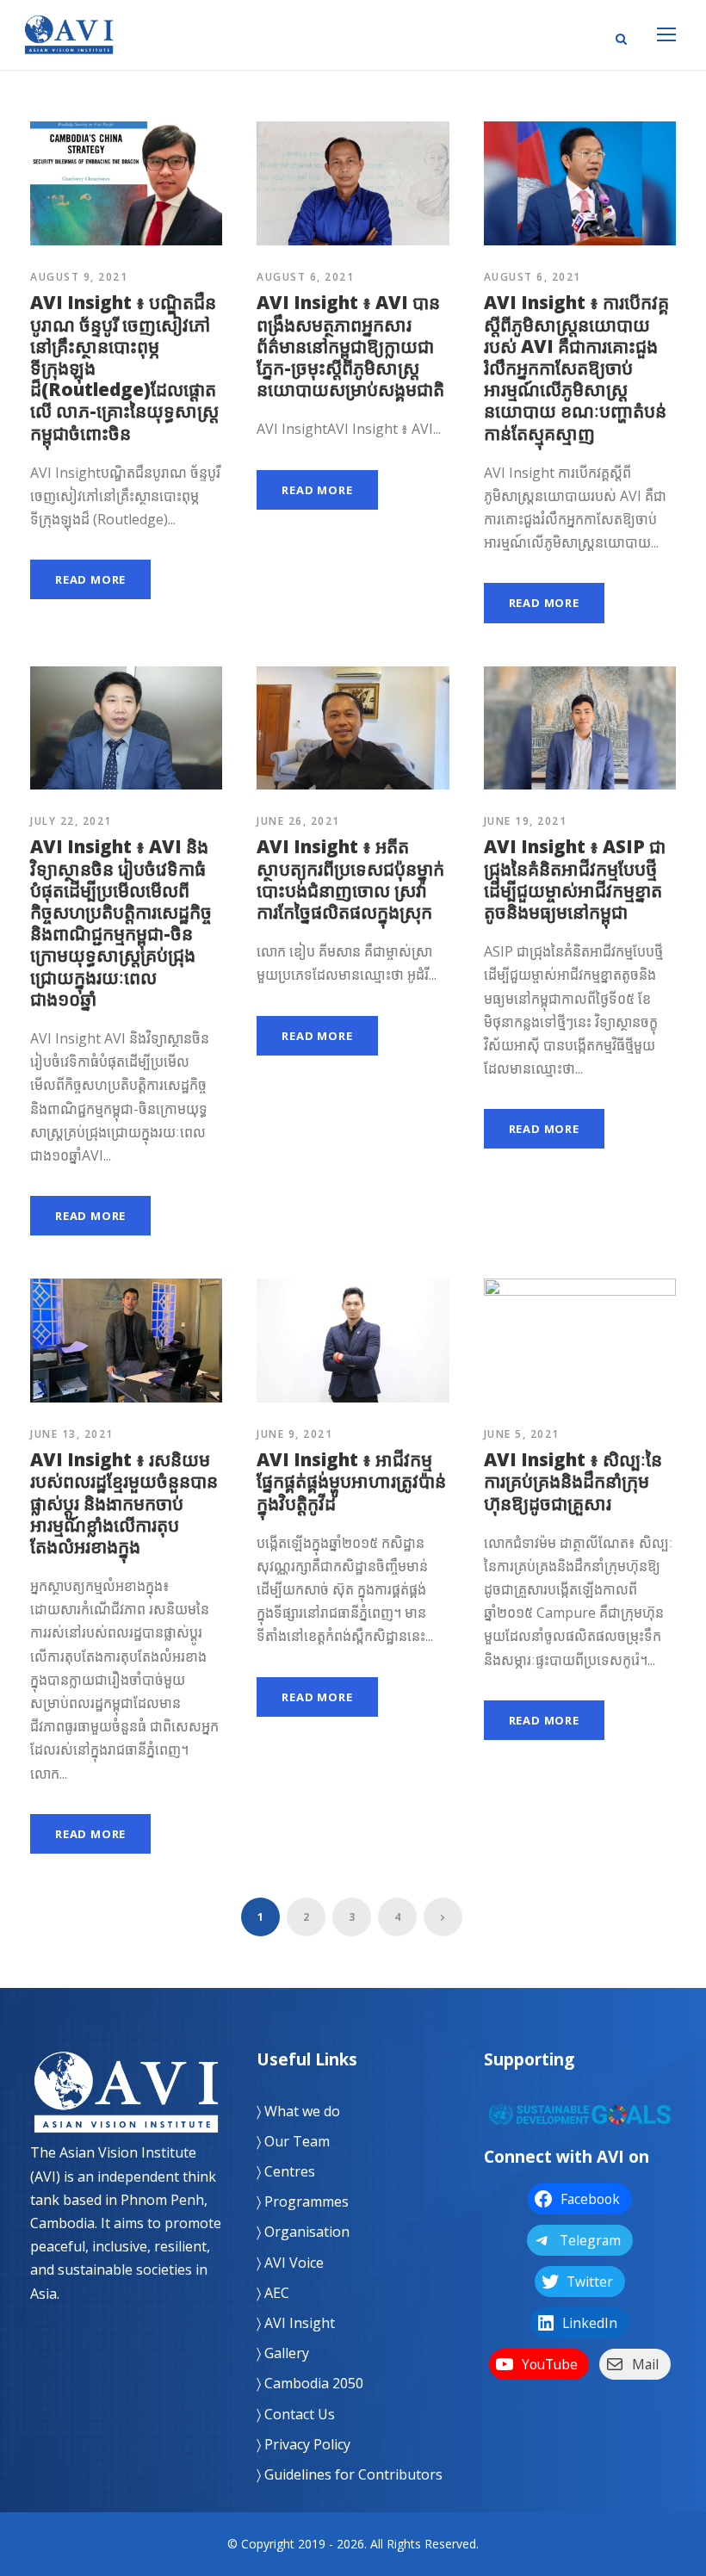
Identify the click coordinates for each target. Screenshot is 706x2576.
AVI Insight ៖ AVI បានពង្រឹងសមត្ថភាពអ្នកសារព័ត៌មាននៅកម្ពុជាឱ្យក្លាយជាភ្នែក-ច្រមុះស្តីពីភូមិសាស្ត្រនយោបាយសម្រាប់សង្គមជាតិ (350, 346)
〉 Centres (286, 2171)
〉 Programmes (303, 2201)
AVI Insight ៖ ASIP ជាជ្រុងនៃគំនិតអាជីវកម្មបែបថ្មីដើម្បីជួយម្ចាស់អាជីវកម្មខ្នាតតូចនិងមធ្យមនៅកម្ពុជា (575, 879)
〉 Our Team (293, 2141)
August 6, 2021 (305, 277)
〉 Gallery (283, 2353)
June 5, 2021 (522, 1434)
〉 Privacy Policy (303, 2444)
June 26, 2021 (298, 821)
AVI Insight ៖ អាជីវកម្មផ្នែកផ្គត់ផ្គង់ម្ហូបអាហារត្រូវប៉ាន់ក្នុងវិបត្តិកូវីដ (351, 1481)
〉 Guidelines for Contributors (350, 2474)
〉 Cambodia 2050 (310, 2383)
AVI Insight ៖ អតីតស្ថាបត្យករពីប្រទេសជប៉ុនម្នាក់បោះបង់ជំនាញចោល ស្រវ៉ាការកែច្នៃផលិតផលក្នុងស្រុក (350, 879)
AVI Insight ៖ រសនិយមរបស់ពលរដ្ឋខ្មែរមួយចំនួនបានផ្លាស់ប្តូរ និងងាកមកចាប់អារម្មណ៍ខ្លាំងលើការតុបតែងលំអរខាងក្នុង (124, 1503)
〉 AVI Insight (296, 2323)
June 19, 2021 (526, 821)
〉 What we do (298, 2111)
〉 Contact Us (296, 2414)
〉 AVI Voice (290, 2263)
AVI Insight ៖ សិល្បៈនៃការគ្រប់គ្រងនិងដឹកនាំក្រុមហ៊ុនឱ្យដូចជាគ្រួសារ (573, 1481)
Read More (90, 579)
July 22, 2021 (71, 821)
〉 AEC (273, 2293)
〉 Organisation (303, 2232)
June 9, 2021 (294, 1434)
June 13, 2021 (72, 1434)
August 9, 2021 (79, 277)
